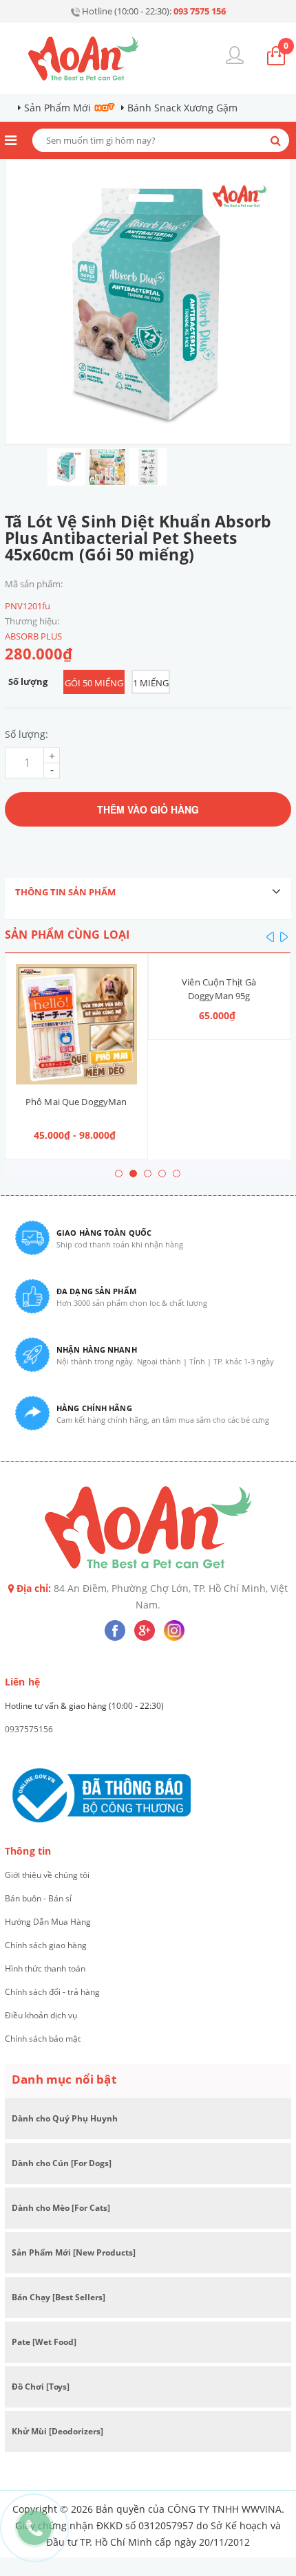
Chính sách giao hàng (46, 1945)
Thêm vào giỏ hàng (148, 809)
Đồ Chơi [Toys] (41, 2387)
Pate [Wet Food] (44, 2342)
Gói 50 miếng (94, 683)
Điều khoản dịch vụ (41, 2015)
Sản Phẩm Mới (57, 108)
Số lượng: (27, 734)
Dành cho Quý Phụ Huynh (65, 2118)
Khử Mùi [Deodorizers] (57, 2431)
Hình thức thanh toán (45, 1968)
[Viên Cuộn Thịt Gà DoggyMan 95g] (220, 964)
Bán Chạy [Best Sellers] (59, 2297)
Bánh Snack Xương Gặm (182, 108)
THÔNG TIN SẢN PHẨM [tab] (65, 892)
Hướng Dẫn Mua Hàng (48, 1922)
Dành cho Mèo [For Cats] (61, 2208)
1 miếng (151, 683)
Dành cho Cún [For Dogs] (62, 2163)
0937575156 (29, 1729)
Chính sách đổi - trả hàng (52, 1992)
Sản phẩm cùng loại (67, 935)
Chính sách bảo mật (43, 2039)
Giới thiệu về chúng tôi (47, 1875)
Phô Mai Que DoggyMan (76, 1102)
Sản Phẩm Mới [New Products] (74, 2252)
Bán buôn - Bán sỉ (38, 1898)
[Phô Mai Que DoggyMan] (76, 1025)
